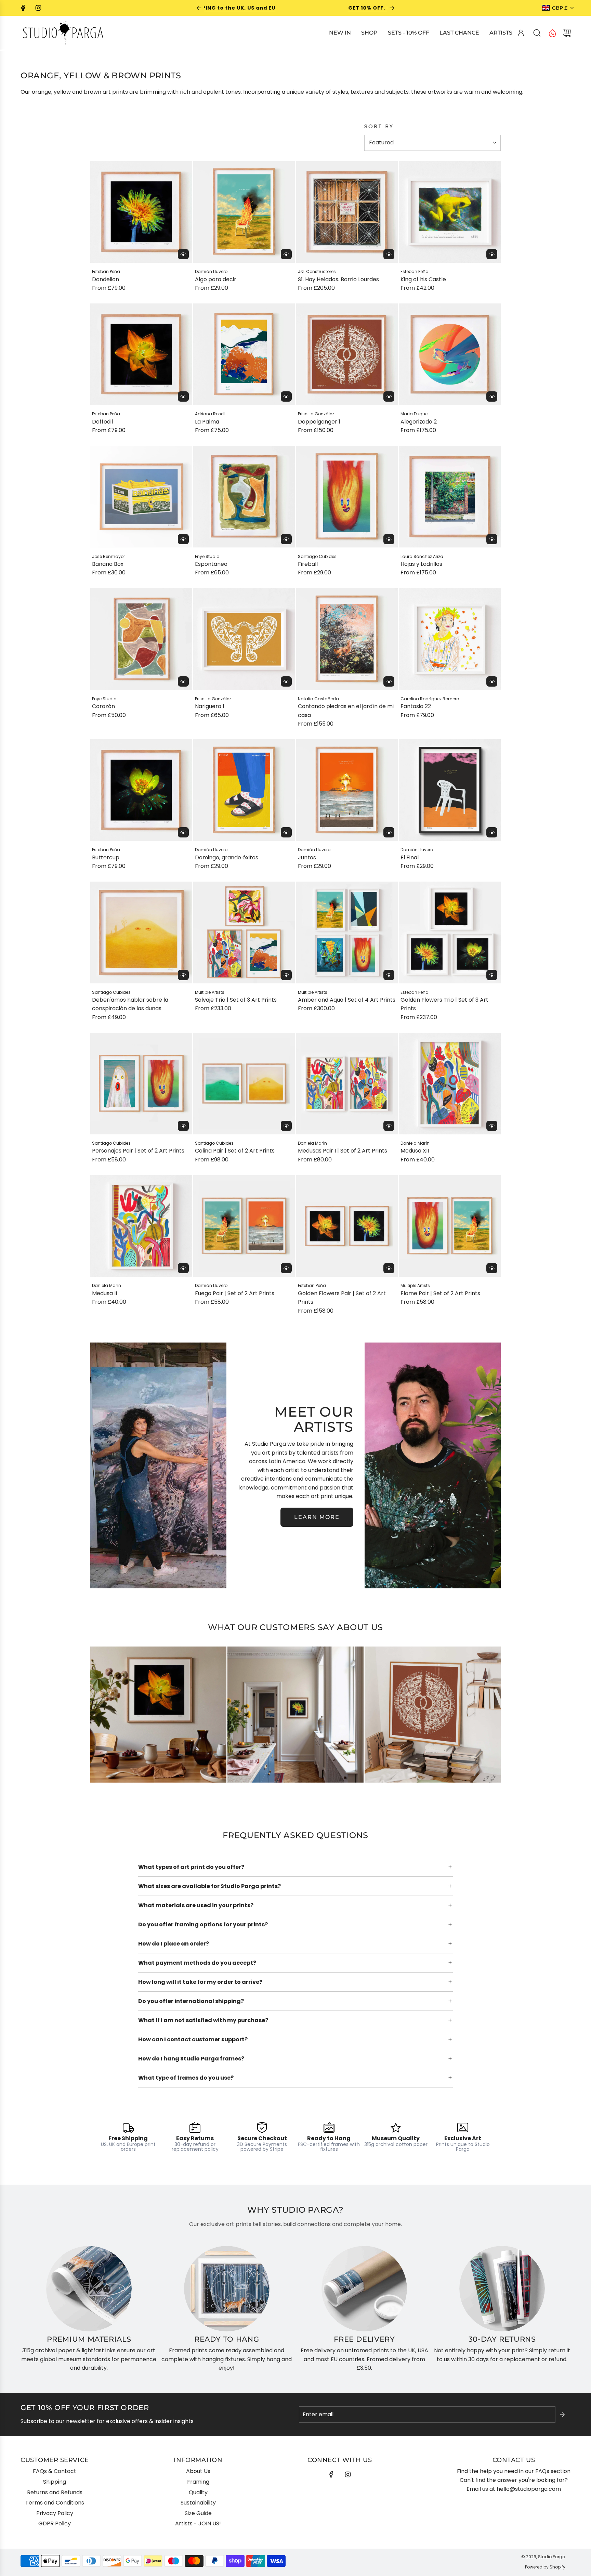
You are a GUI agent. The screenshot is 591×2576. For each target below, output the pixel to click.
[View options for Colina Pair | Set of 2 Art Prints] (286, 1126)
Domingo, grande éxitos (227, 857)
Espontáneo (211, 564)
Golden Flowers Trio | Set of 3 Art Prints (444, 1004)
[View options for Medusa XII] (492, 1126)
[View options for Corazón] (183, 681)
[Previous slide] (199, 8)
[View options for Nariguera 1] (286, 681)
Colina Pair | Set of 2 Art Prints (235, 1151)
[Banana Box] (141, 497)
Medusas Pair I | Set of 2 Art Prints (343, 1151)
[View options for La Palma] (286, 396)
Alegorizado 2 (419, 422)
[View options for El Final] (492, 832)
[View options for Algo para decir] (286, 254)
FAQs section (553, 2471)
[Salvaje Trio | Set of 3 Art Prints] (244, 933)
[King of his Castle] (450, 212)
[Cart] (567, 33)
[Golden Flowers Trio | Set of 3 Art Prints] (450, 933)
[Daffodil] (141, 354)
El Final (410, 857)
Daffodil (102, 422)
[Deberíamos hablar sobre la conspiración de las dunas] (141, 933)
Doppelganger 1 (319, 422)
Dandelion (106, 279)
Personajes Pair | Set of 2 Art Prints (138, 1151)
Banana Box (108, 564)
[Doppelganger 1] (347, 354)
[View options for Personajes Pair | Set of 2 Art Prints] (183, 1126)
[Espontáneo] (244, 497)
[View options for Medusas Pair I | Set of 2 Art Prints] (389, 1126)
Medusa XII (415, 1151)
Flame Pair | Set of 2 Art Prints (440, 1293)
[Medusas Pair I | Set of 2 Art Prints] (347, 1084)
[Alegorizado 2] (450, 354)
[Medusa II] (141, 1226)
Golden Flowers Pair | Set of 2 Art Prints (342, 1298)
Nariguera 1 (210, 706)
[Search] (537, 33)
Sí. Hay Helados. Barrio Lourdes (338, 279)
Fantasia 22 (416, 706)
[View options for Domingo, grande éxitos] (286, 832)
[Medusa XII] (450, 1084)
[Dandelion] (141, 212)
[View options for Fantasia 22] (492, 681)
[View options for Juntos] (389, 832)
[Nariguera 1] (244, 639)
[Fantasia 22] (450, 639)
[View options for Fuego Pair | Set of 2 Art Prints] (286, 1268)
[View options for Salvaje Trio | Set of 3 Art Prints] (286, 975)
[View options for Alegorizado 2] (492, 396)
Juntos (307, 857)
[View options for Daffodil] (183, 396)
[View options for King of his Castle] (492, 254)
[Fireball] (347, 497)
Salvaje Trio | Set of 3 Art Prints (236, 1000)
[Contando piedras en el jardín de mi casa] (347, 639)
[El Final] (450, 790)
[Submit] (563, 2415)
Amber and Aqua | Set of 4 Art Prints (347, 1000)
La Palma (207, 422)
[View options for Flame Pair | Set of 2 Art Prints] (492, 1268)
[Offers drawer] (552, 33)
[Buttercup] (141, 790)
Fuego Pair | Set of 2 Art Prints (235, 1293)
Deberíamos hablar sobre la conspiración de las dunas (130, 1004)
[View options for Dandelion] (183, 254)
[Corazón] (141, 639)
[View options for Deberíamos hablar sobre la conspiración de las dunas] (183, 975)
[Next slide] (392, 8)
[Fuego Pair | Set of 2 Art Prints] (244, 1226)
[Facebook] (23, 8)
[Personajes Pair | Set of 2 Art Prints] (141, 1084)
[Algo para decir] (244, 212)
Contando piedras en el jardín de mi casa (346, 711)
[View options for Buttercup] (183, 832)
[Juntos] (347, 790)
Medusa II (104, 1293)
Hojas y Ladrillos (421, 564)
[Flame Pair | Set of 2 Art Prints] (450, 1226)
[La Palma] (244, 354)
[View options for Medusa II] (183, 1268)
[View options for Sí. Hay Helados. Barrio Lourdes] (389, 254)
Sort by (379, 127)
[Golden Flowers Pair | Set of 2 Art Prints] (347, 1226)
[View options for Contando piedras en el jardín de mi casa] (389, 681)
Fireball (308, 564)
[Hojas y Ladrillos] (450, 497)
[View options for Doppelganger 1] (389, 396)
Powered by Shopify (545, 2567)
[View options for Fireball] (389, 539)
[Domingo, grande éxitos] (244, 790)
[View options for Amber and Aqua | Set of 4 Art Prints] (389, 975)
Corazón (103, 706)
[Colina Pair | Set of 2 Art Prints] (244, 1084)
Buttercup (106, 857)
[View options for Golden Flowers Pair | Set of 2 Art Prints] (389, 1268)
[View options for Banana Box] (183, 539)
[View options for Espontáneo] (286, 539)
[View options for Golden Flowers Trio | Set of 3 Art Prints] (492, 975)
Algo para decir (216, 279)
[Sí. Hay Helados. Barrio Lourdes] (347, 212)
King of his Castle (423, 279)
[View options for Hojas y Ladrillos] (492, 539)
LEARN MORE (317, 1517)
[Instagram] (38, 8)
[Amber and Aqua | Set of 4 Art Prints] (347, 933)
